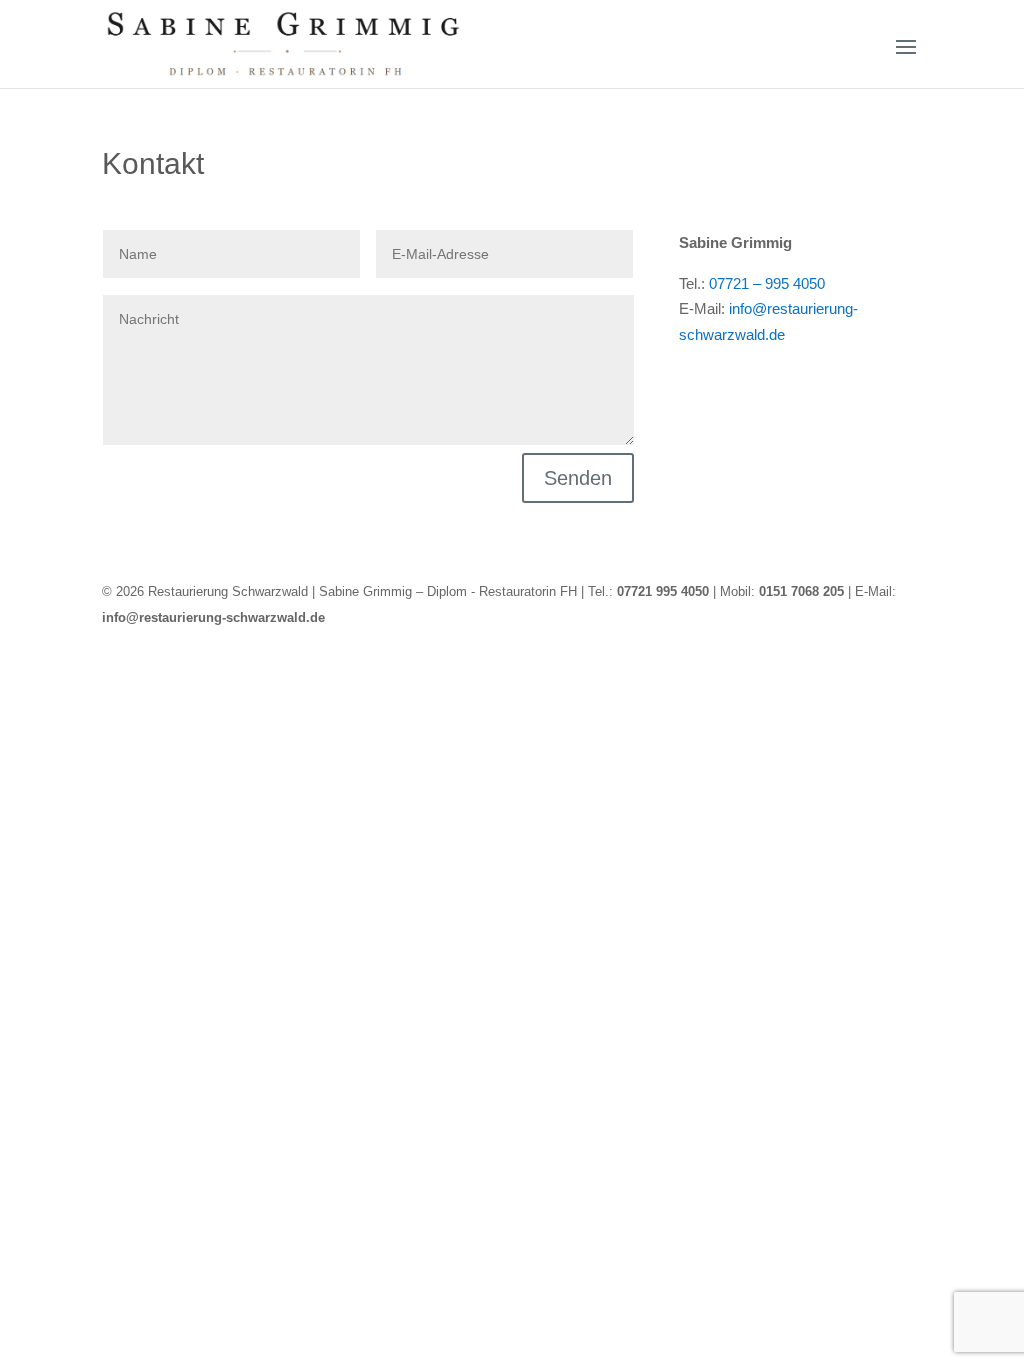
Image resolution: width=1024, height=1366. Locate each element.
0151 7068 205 (801, 591)
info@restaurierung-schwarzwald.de (213, 617)
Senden (578, 478)
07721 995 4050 (663, 591)
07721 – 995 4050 (767, 283)
